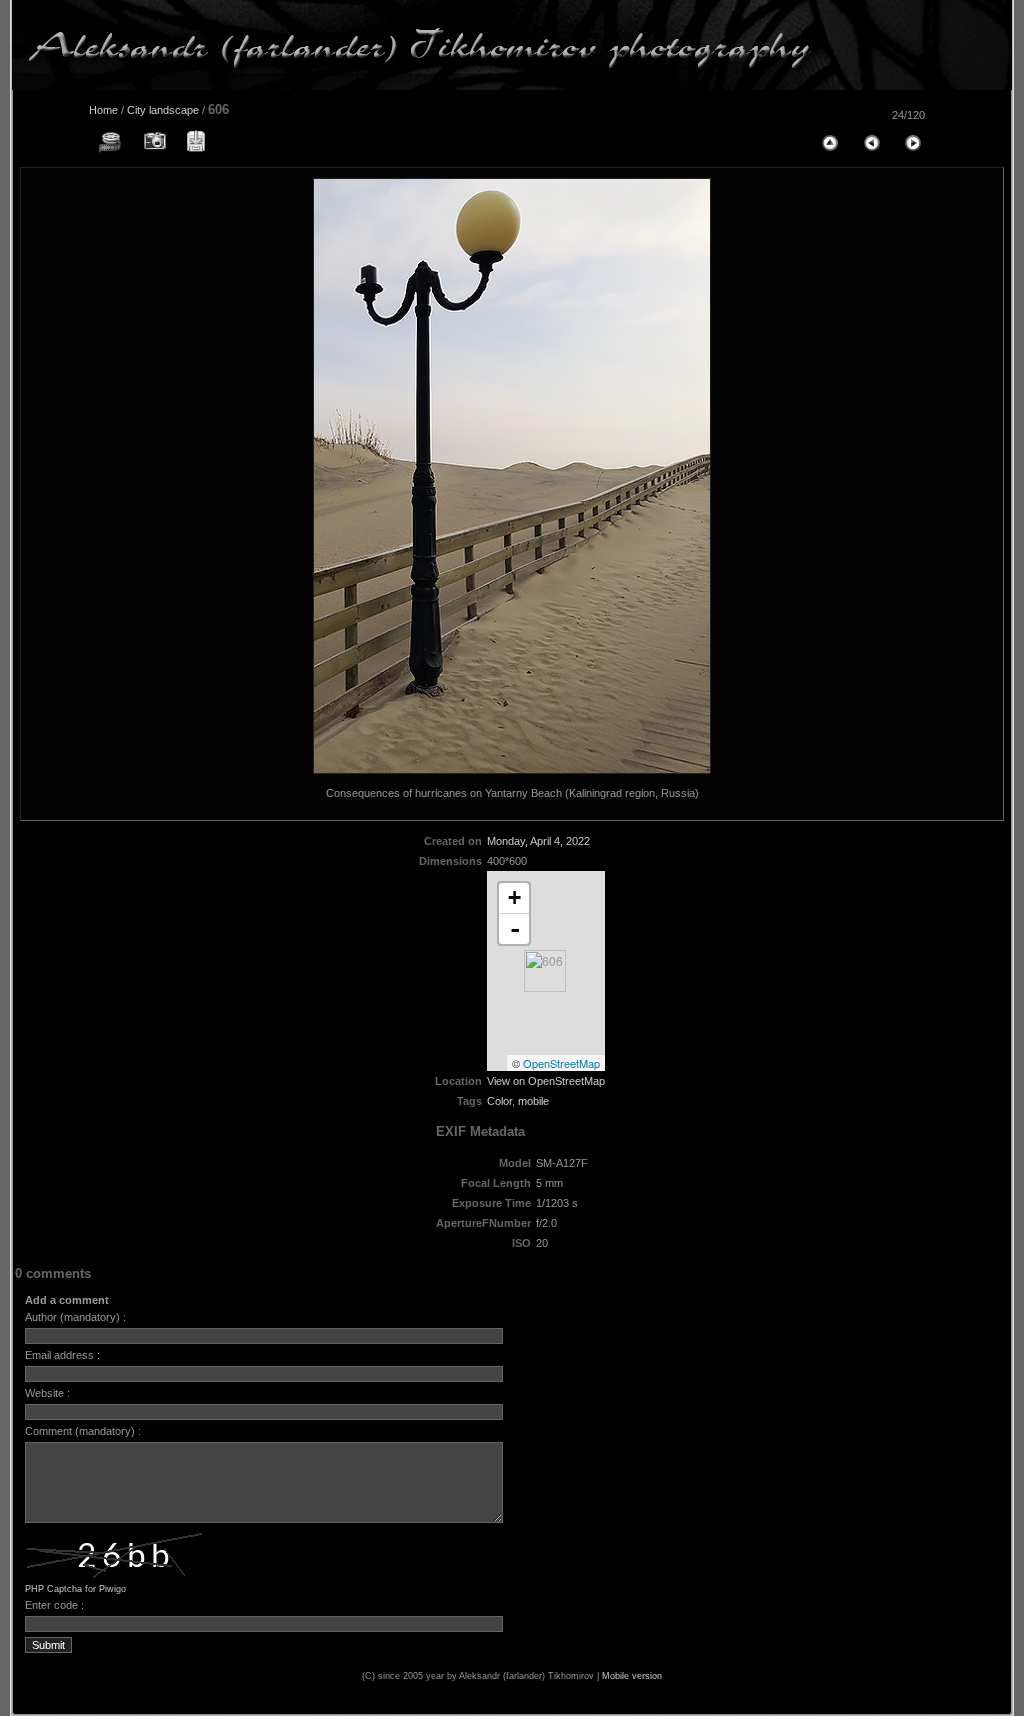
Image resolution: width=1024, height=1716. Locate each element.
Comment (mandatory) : (83, 1431)
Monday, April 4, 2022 (538, 841)
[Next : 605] (913, 142)
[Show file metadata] (153, 142)
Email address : (62, 1355)
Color (499, 1101)
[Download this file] (195, 142)
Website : (47, 1393)
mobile (533, 1101)
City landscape (163, 110)
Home (103, 110)
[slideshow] (111, 142)
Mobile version (632, 1676)
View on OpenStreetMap (546, 1081)
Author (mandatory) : (75, 1317)
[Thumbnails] (829, 142)
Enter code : (54, 1605)
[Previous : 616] (871, 142)
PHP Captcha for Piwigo (75, 1589)
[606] (545, 971)
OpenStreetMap (561, 1063)
